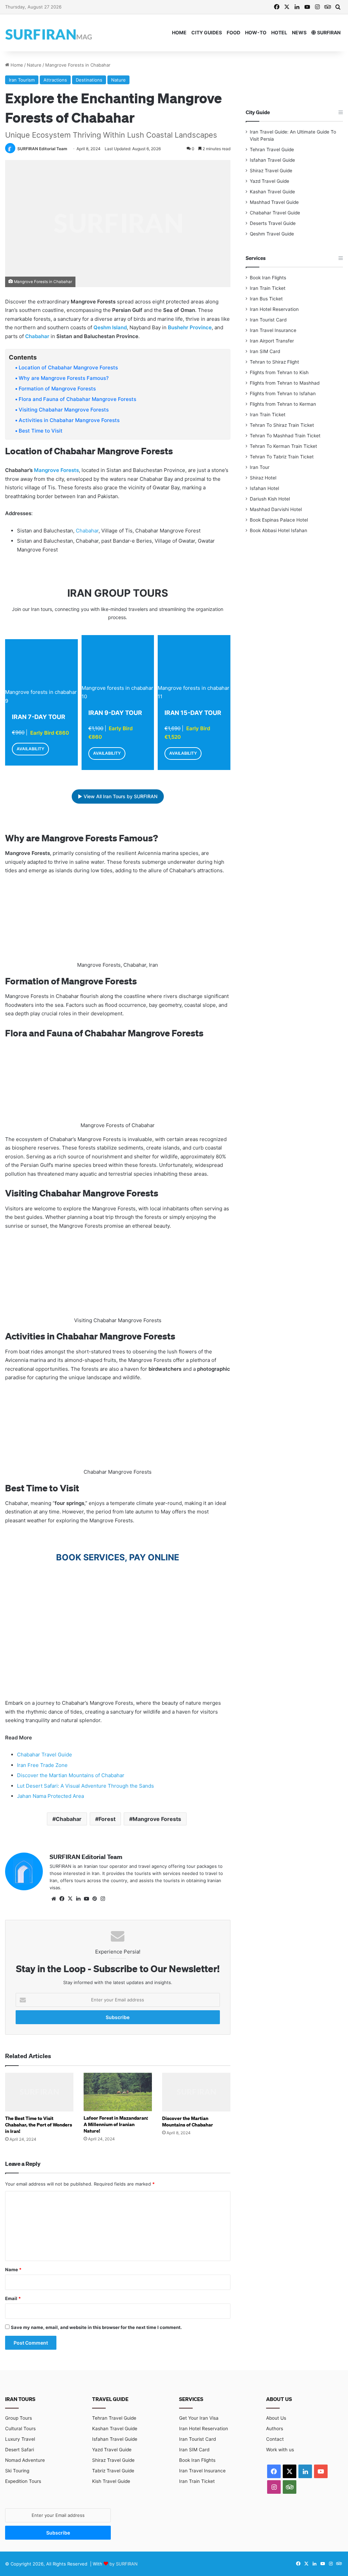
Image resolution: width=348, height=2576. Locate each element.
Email (13, 2298)
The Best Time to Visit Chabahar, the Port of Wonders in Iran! (39, 2125)
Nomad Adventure (25, 2460)
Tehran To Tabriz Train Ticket (282, 457)
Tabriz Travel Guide (113, 2471)
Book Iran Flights (268, 278)
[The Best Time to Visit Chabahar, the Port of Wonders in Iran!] (39, 2092)
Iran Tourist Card (268, 320)
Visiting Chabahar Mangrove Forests (64, 410)
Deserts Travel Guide (273, 223)
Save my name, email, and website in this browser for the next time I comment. (96, 2327)
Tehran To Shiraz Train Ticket (282, 425)
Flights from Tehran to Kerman (283, 404)
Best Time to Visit (41, 431)
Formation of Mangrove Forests (57, 389)
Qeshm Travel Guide (272, 234)
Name (13, 2270)
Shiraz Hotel (263, 478)
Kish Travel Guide (111, 2481)
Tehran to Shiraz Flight (274, 362)
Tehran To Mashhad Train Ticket (285, 436)
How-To (256, 32)
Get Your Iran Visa (199, 2418)
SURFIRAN (328, 32)
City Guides (207, 32)
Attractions (55, 80)
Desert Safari (20, 2450)
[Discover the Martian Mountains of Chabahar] (196, 2092)
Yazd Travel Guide (269, 181)
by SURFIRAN (124, 2564)
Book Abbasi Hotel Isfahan (279, 530)
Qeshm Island (110, 327)
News (299, 32)
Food (233, 32)
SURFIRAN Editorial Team (42, 149)
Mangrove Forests (56, 470)
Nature (34, 65)
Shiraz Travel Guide (271, 171)
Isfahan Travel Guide (272, 160)
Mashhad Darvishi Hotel (276, 509)
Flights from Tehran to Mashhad (285, 383)
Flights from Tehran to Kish (279, 372)
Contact (275, 2439)
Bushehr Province (190, 327)
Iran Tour (260, 467)
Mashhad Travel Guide (274, 202)
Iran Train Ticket (268, 288)
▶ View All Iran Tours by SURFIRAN (118, 796)
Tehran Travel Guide (272, 150)
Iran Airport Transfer (272, 341)
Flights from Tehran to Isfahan (283, 393)
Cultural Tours (20, 2429)
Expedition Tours (23, 2481)
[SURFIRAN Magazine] (49, 33)
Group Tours (19, 2418)
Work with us (280, 2450)
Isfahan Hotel (264, 488)
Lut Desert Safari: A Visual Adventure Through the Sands (85, 1786)
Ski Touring (17, 2471)
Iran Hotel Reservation (274, 309)
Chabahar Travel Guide (45, 1755)
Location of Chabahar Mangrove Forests (68, 367)
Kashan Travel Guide (272, 192)
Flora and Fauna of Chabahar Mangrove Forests (77, 399)
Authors (275, 2429)
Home (179, 32)
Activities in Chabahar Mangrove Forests (69, 420)
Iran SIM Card (265, 351)
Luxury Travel (20, 2439)
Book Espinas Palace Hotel (279, 520)
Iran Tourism (22, 80)
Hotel (279, 32)
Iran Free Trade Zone (42, 1765)
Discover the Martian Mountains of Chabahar (71, 1775)
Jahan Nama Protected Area (50, 1796)
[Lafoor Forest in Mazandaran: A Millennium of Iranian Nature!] (118, 2092)
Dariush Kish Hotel (270, 499)
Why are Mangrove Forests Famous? (64, 378)
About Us (276, 2418)
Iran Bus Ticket (266, 299)
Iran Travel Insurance (273, 330)
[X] (70, 1899)
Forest (107, 1819)
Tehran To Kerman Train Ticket (283, 446)
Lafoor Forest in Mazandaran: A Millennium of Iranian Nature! (116, 2124)
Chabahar (37, 336)
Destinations (89, 80)
